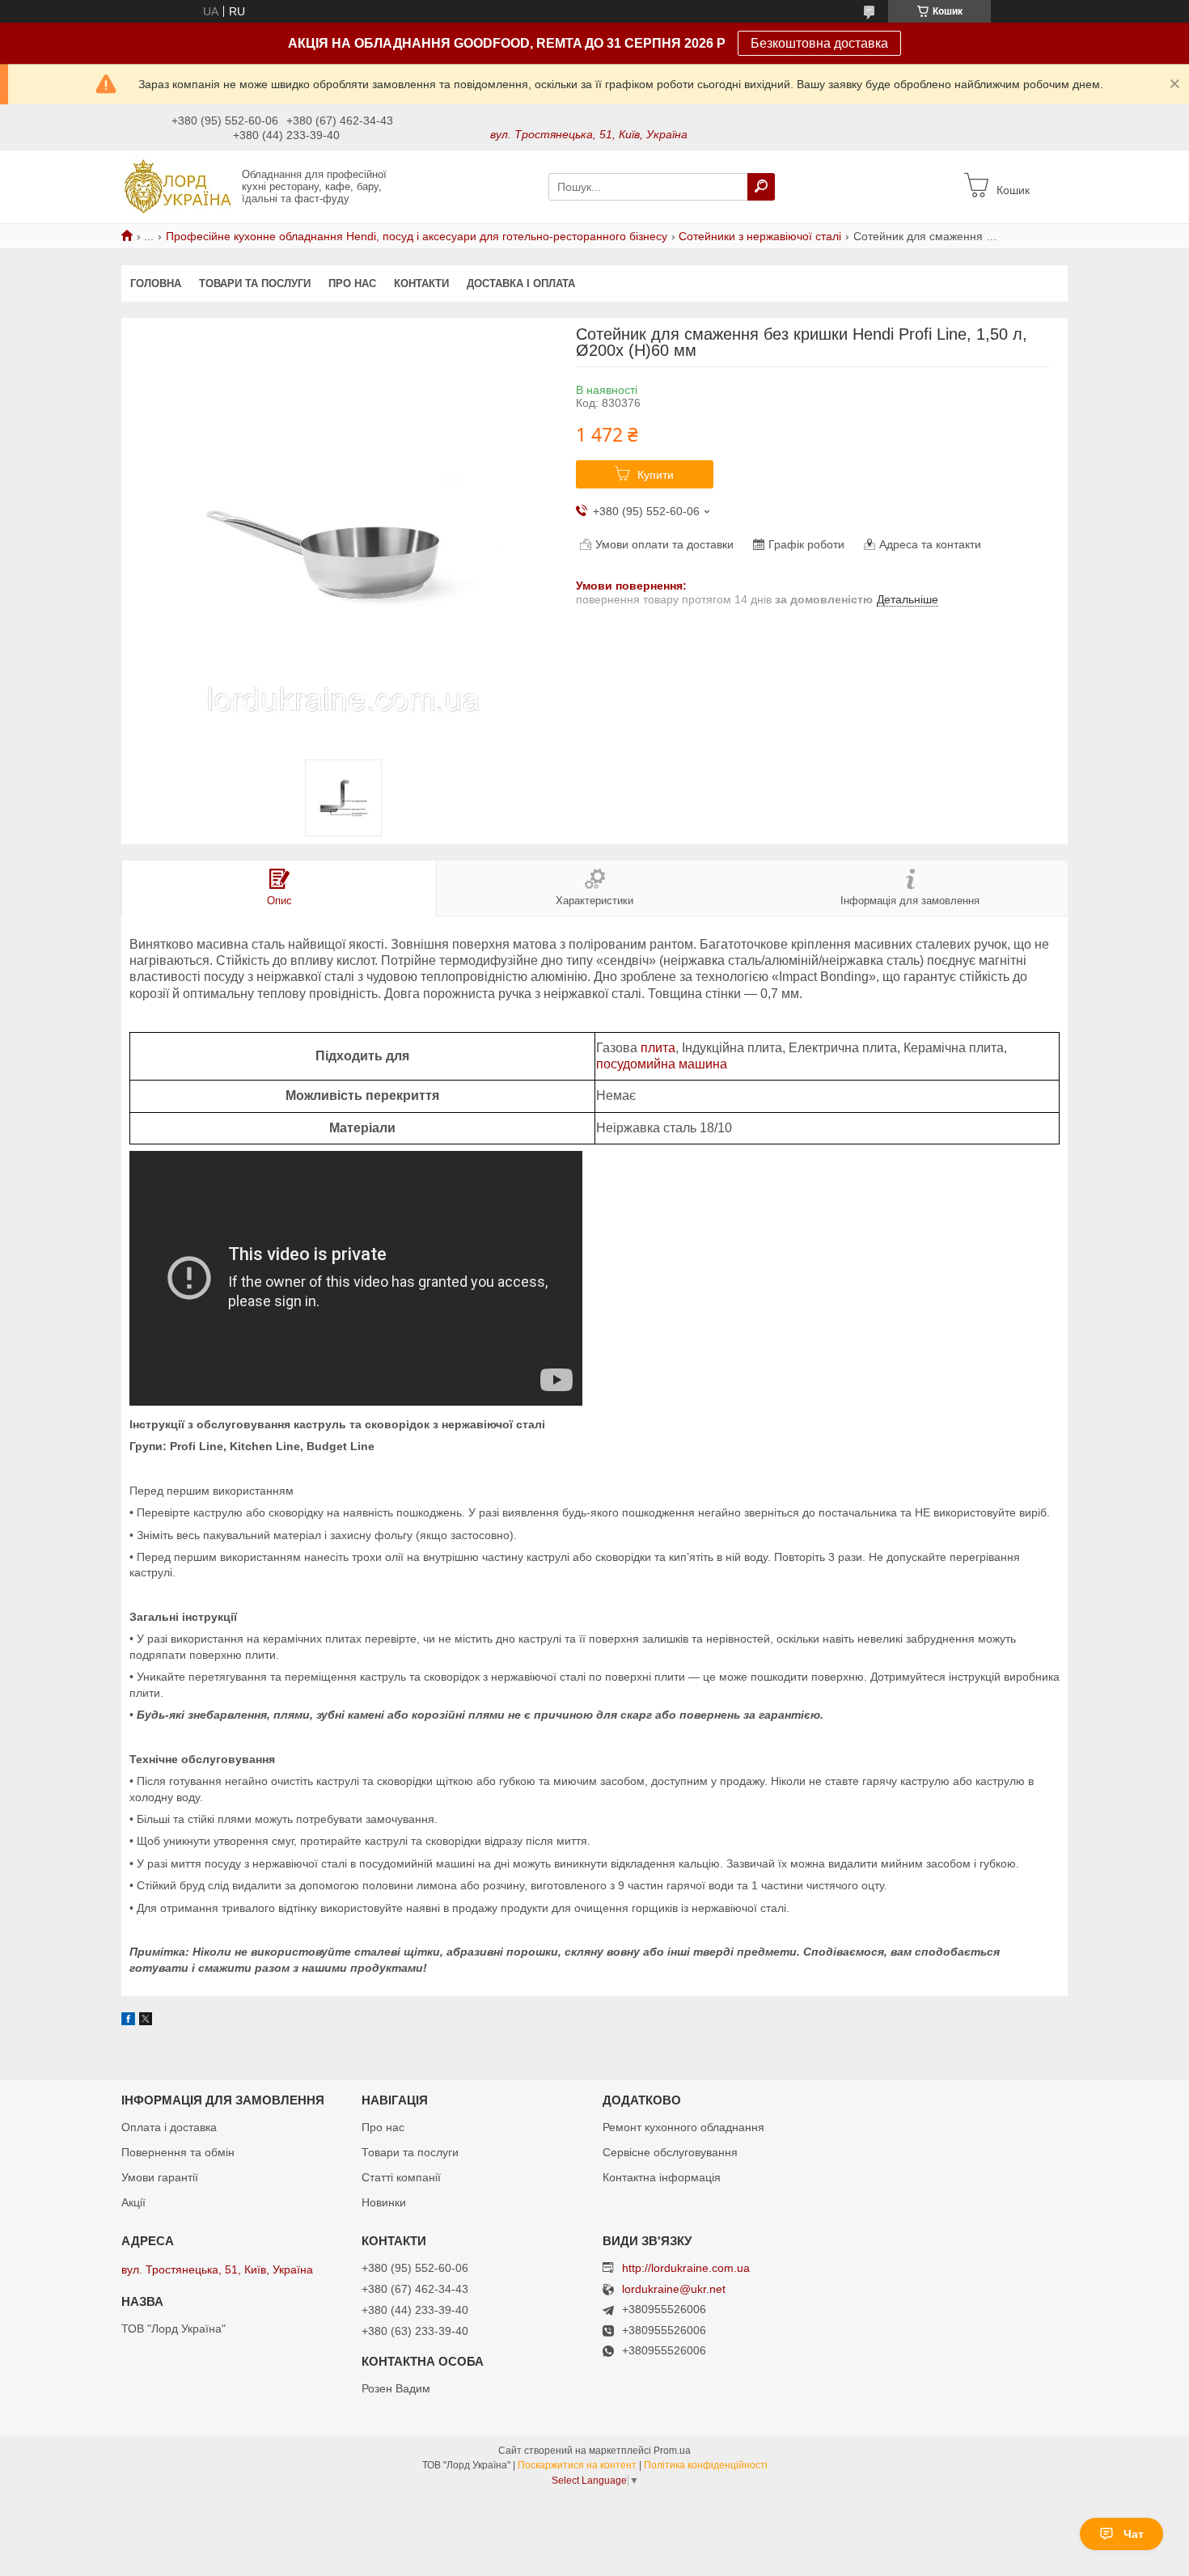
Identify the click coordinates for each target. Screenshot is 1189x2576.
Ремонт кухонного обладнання (683, 2127)
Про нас (352, 283)
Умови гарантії (160, 2177)
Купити (656, 475)
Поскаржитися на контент (577, 2465)
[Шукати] (761, 187)
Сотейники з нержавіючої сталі (760, 236)
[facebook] (128, 2021)
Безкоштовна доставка (819, 43)
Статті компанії (401, 2177)
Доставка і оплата (521, 283)
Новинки (384, 2202)
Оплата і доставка (169, 2127)
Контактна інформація (662, 2177)
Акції (133, 2202)
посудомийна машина (662, 1064)
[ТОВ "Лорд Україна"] (177, 186)
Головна (156, 283)
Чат (1134, 2534)
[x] (146, 2021)
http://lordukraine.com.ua (686, 2268)
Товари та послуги (255, 283)
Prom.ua (672, 2451)
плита (658, 1048)
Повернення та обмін (178, 2152)
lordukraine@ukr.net (674, 2289)
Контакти (421, 283)
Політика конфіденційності (706, 2465)
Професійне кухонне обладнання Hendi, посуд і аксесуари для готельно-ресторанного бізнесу (417, 236)
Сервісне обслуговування (670, 2152)
